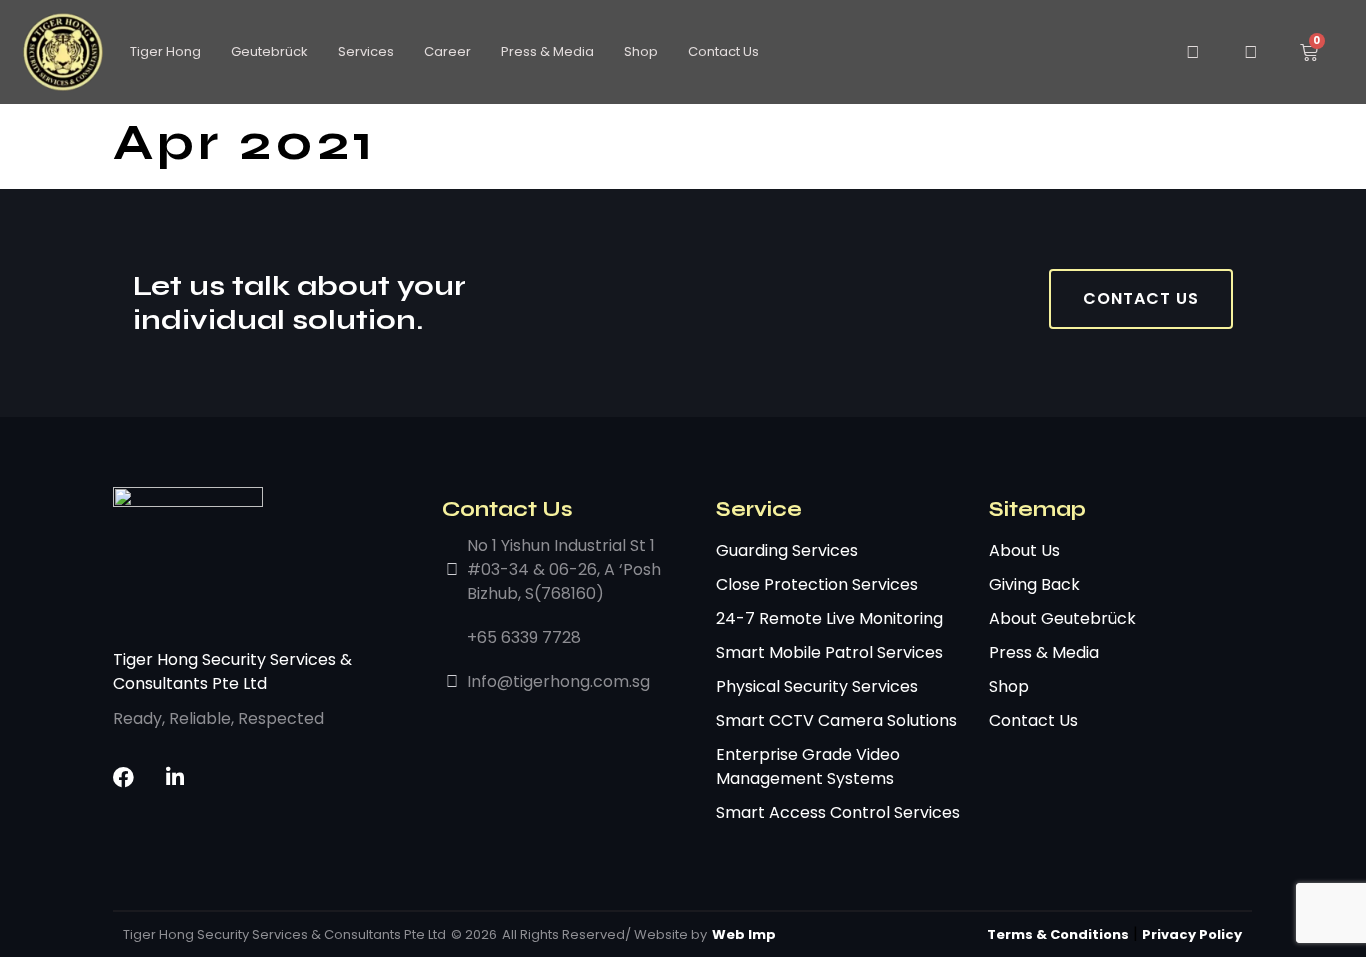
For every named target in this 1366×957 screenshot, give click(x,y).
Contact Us (723, 51)
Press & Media (547, 51)
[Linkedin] (174, 777)
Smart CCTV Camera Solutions (836, 720)
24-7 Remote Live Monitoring (829, 618)
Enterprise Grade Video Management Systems (808, 766)
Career (447, 51)
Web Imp (744, 934)
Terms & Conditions (1058, 934)
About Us (1024, 550)
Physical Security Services (817, 686)
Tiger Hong (165, 51)
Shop (641, 51)
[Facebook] (123, 777)
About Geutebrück (1062, 618)
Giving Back (1034, 584)
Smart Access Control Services (838, 812)
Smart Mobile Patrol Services (829, 652)
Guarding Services (787, 550)
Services (366, 51)
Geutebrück (269, 51)
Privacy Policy (1192, 934)
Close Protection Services (817, 584)
